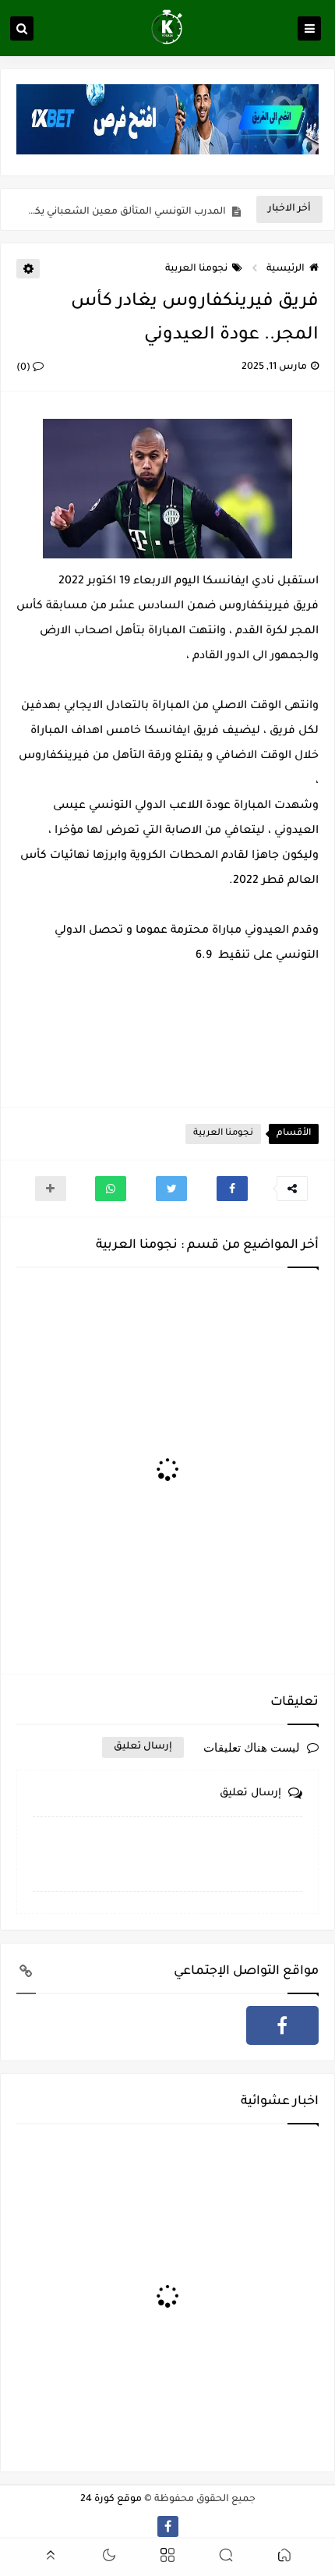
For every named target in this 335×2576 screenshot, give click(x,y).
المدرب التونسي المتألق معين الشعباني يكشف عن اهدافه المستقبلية (125, 210)
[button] (232, 1189)
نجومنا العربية (196, 269)
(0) (25, 368)
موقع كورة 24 (111, 2500)
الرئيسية (286, 269)
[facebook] (282, 2025)
